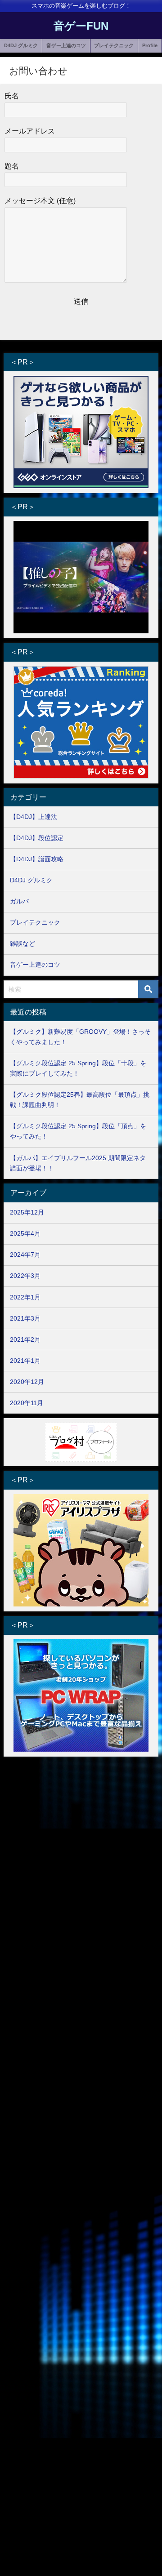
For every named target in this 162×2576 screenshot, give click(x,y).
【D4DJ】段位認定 (37, 838)
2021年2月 (25, 1339)
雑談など (22, 943)
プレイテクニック (114, 45)
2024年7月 (25, 1255)
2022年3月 (25, 1276)
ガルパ (19, 901)
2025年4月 (25, 1233)
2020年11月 (27, 1403)
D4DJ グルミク (21, 45)
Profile (150, 45)
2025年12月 (27, 1212)
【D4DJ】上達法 (34, 817)
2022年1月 (25, 1297)
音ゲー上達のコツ (66, 45)
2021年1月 (25, 1361)
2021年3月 (25, 1318)
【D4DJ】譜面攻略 (37, 859)
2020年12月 (27, 1382)
